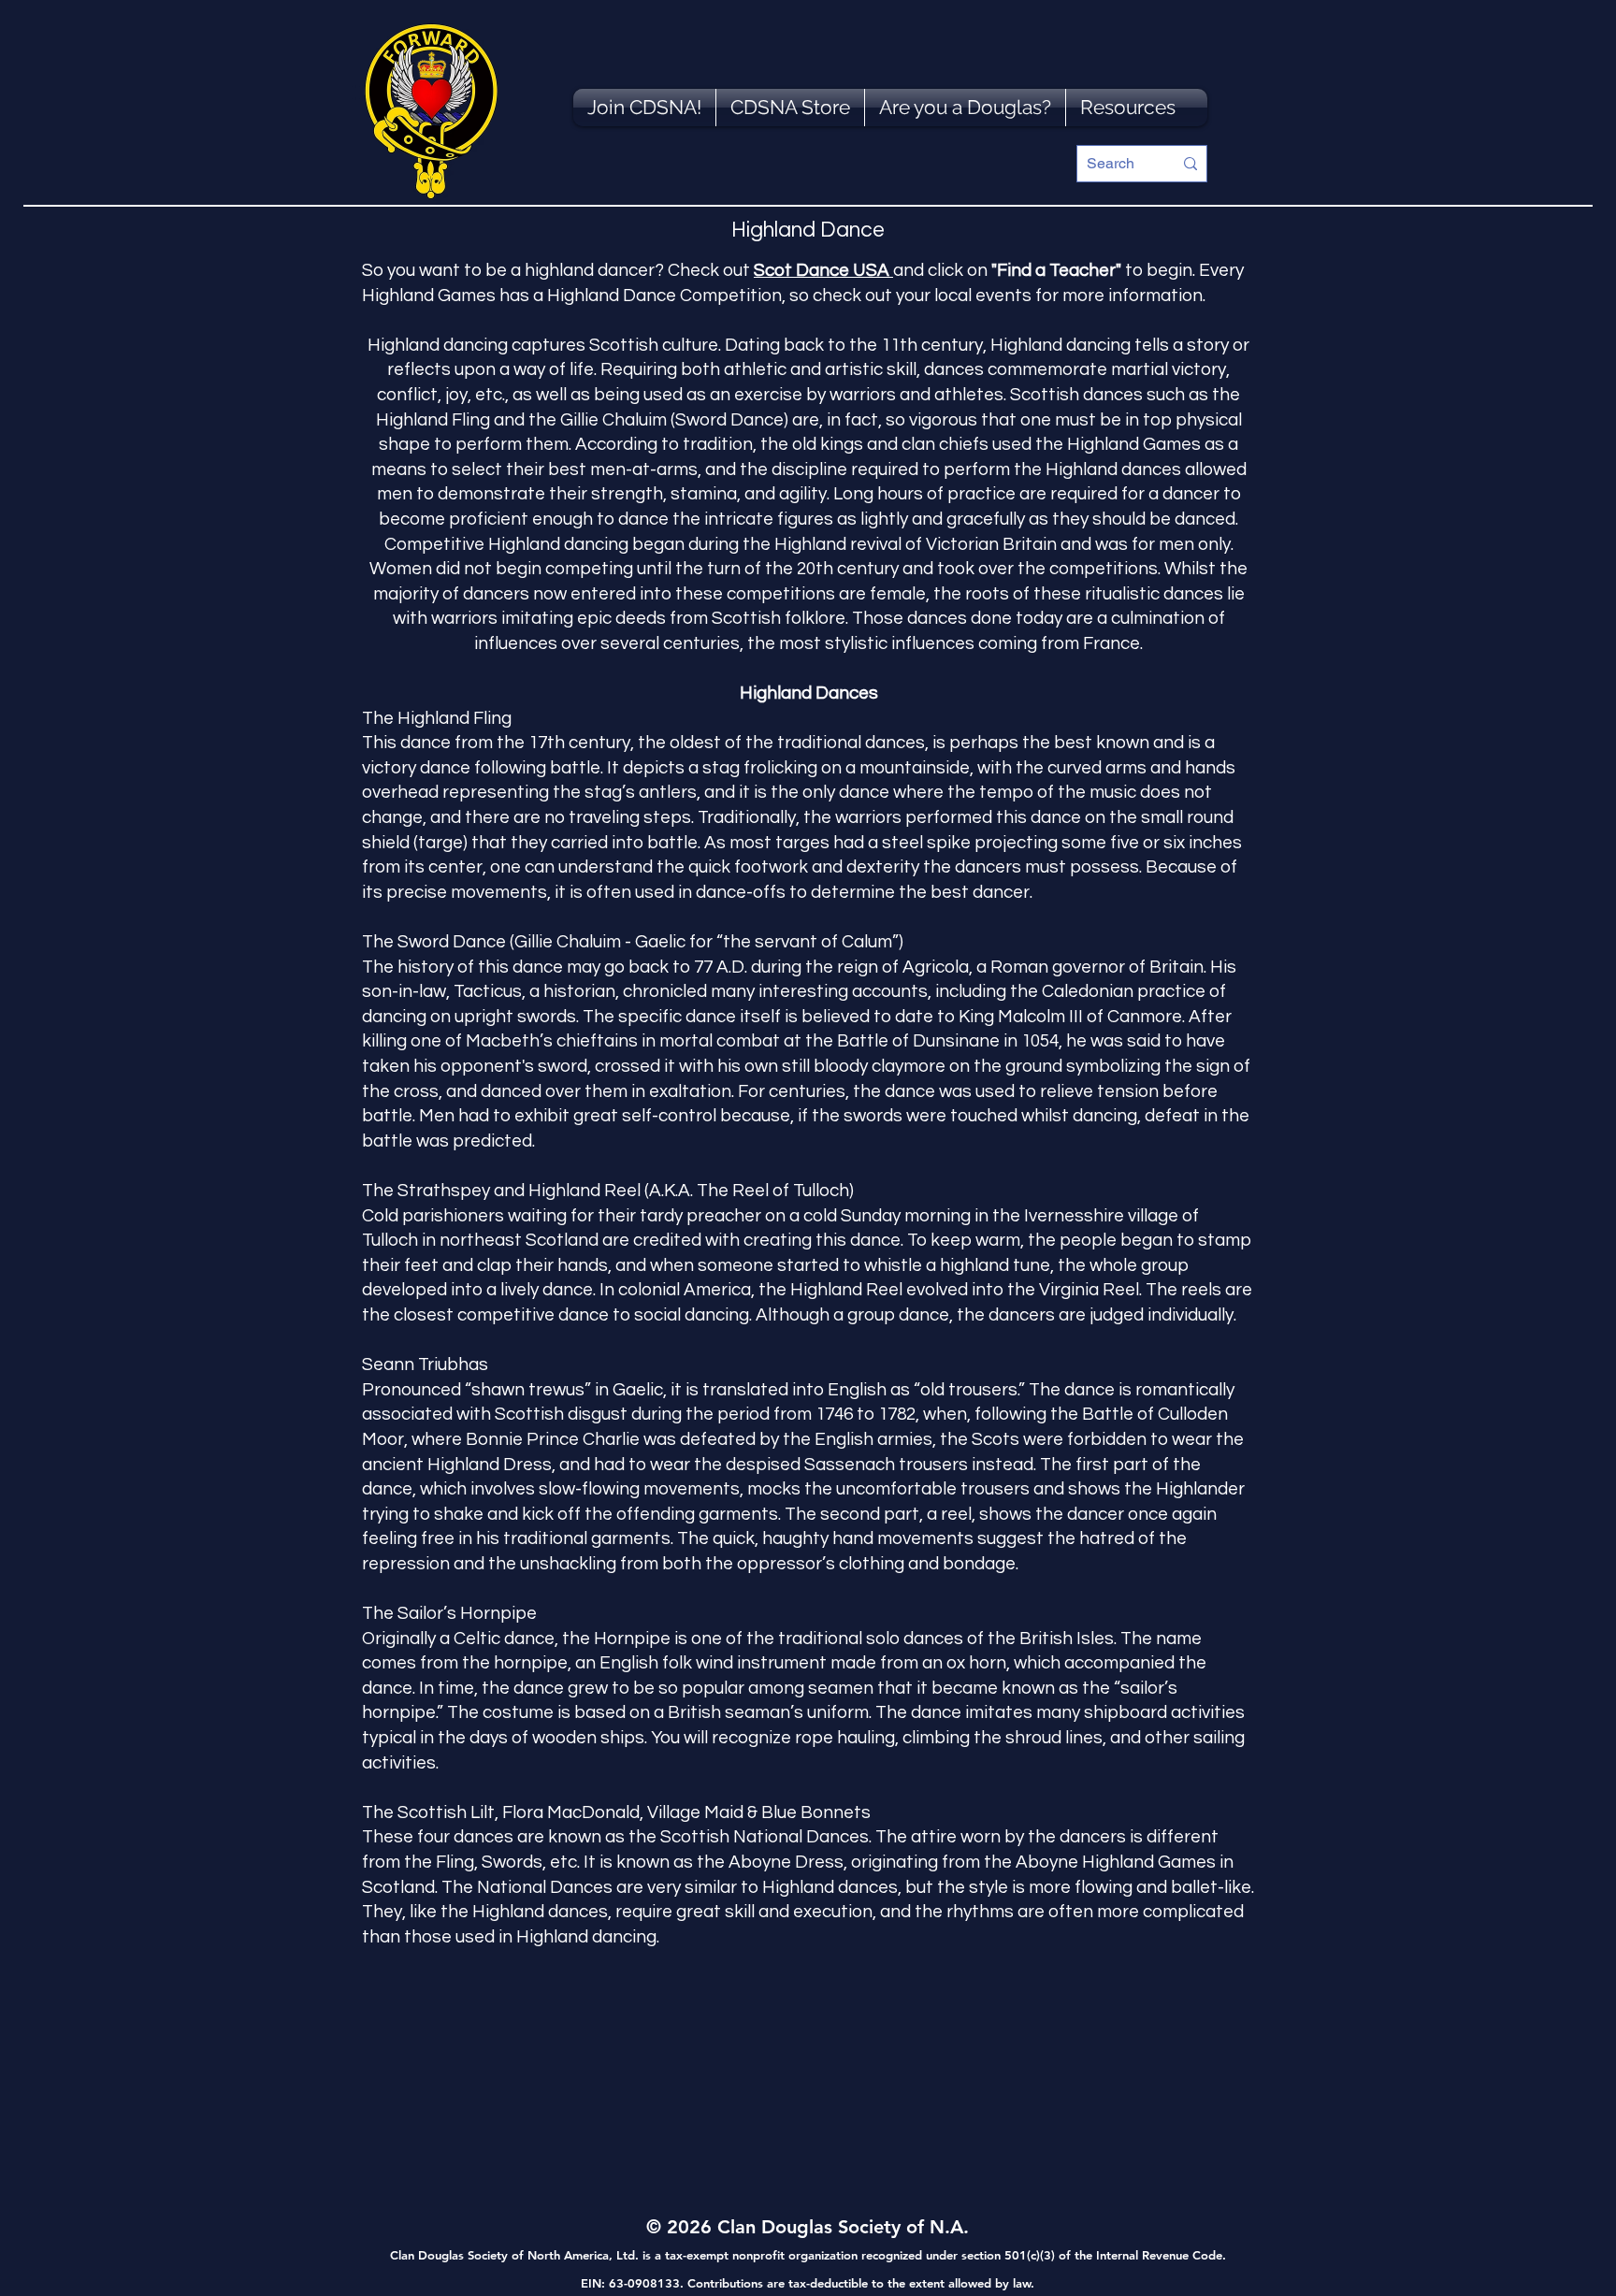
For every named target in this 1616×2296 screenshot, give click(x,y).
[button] (1128, 108)
